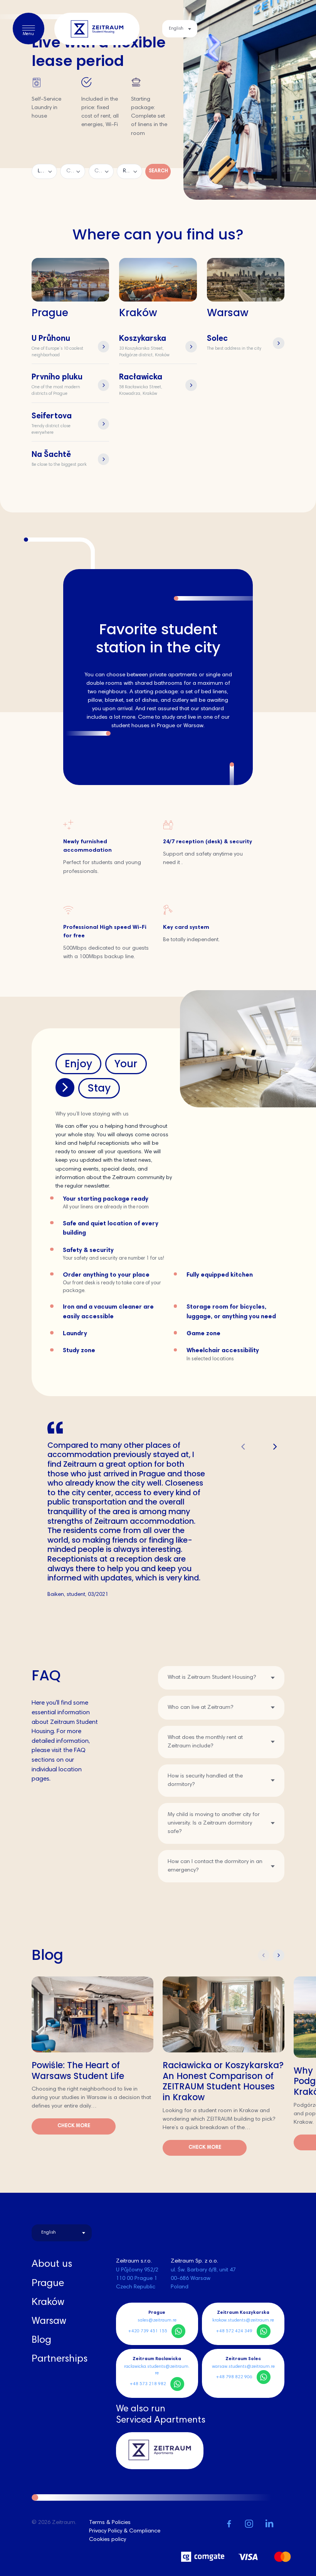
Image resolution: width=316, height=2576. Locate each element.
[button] (275, 1447)
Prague (48, 2284)
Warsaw (49, 2322)
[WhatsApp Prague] (178, 2331)
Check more (74, 2126)
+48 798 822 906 (234, 2377)
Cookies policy (108, 2540)
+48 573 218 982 (148, 2384)
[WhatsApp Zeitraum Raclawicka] (177, 2384)
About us (52, 2264)
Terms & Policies (110, 2523)
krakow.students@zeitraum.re (243, 2320)
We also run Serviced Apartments (161, 2415)
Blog (41, 2340)
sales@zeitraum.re (157, 2320)
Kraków (48, 2303)
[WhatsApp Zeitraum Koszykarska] (264, 2331)
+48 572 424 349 (234, 2331)
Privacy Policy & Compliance (125, 2531)
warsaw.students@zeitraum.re (243, 2367)
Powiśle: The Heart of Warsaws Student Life (78, 2071)
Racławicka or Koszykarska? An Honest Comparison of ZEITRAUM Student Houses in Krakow (223, 2081)
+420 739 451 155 (148, 2331)
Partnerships (60, 2359)
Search (158, 171)
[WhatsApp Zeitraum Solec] (264, 2377)
